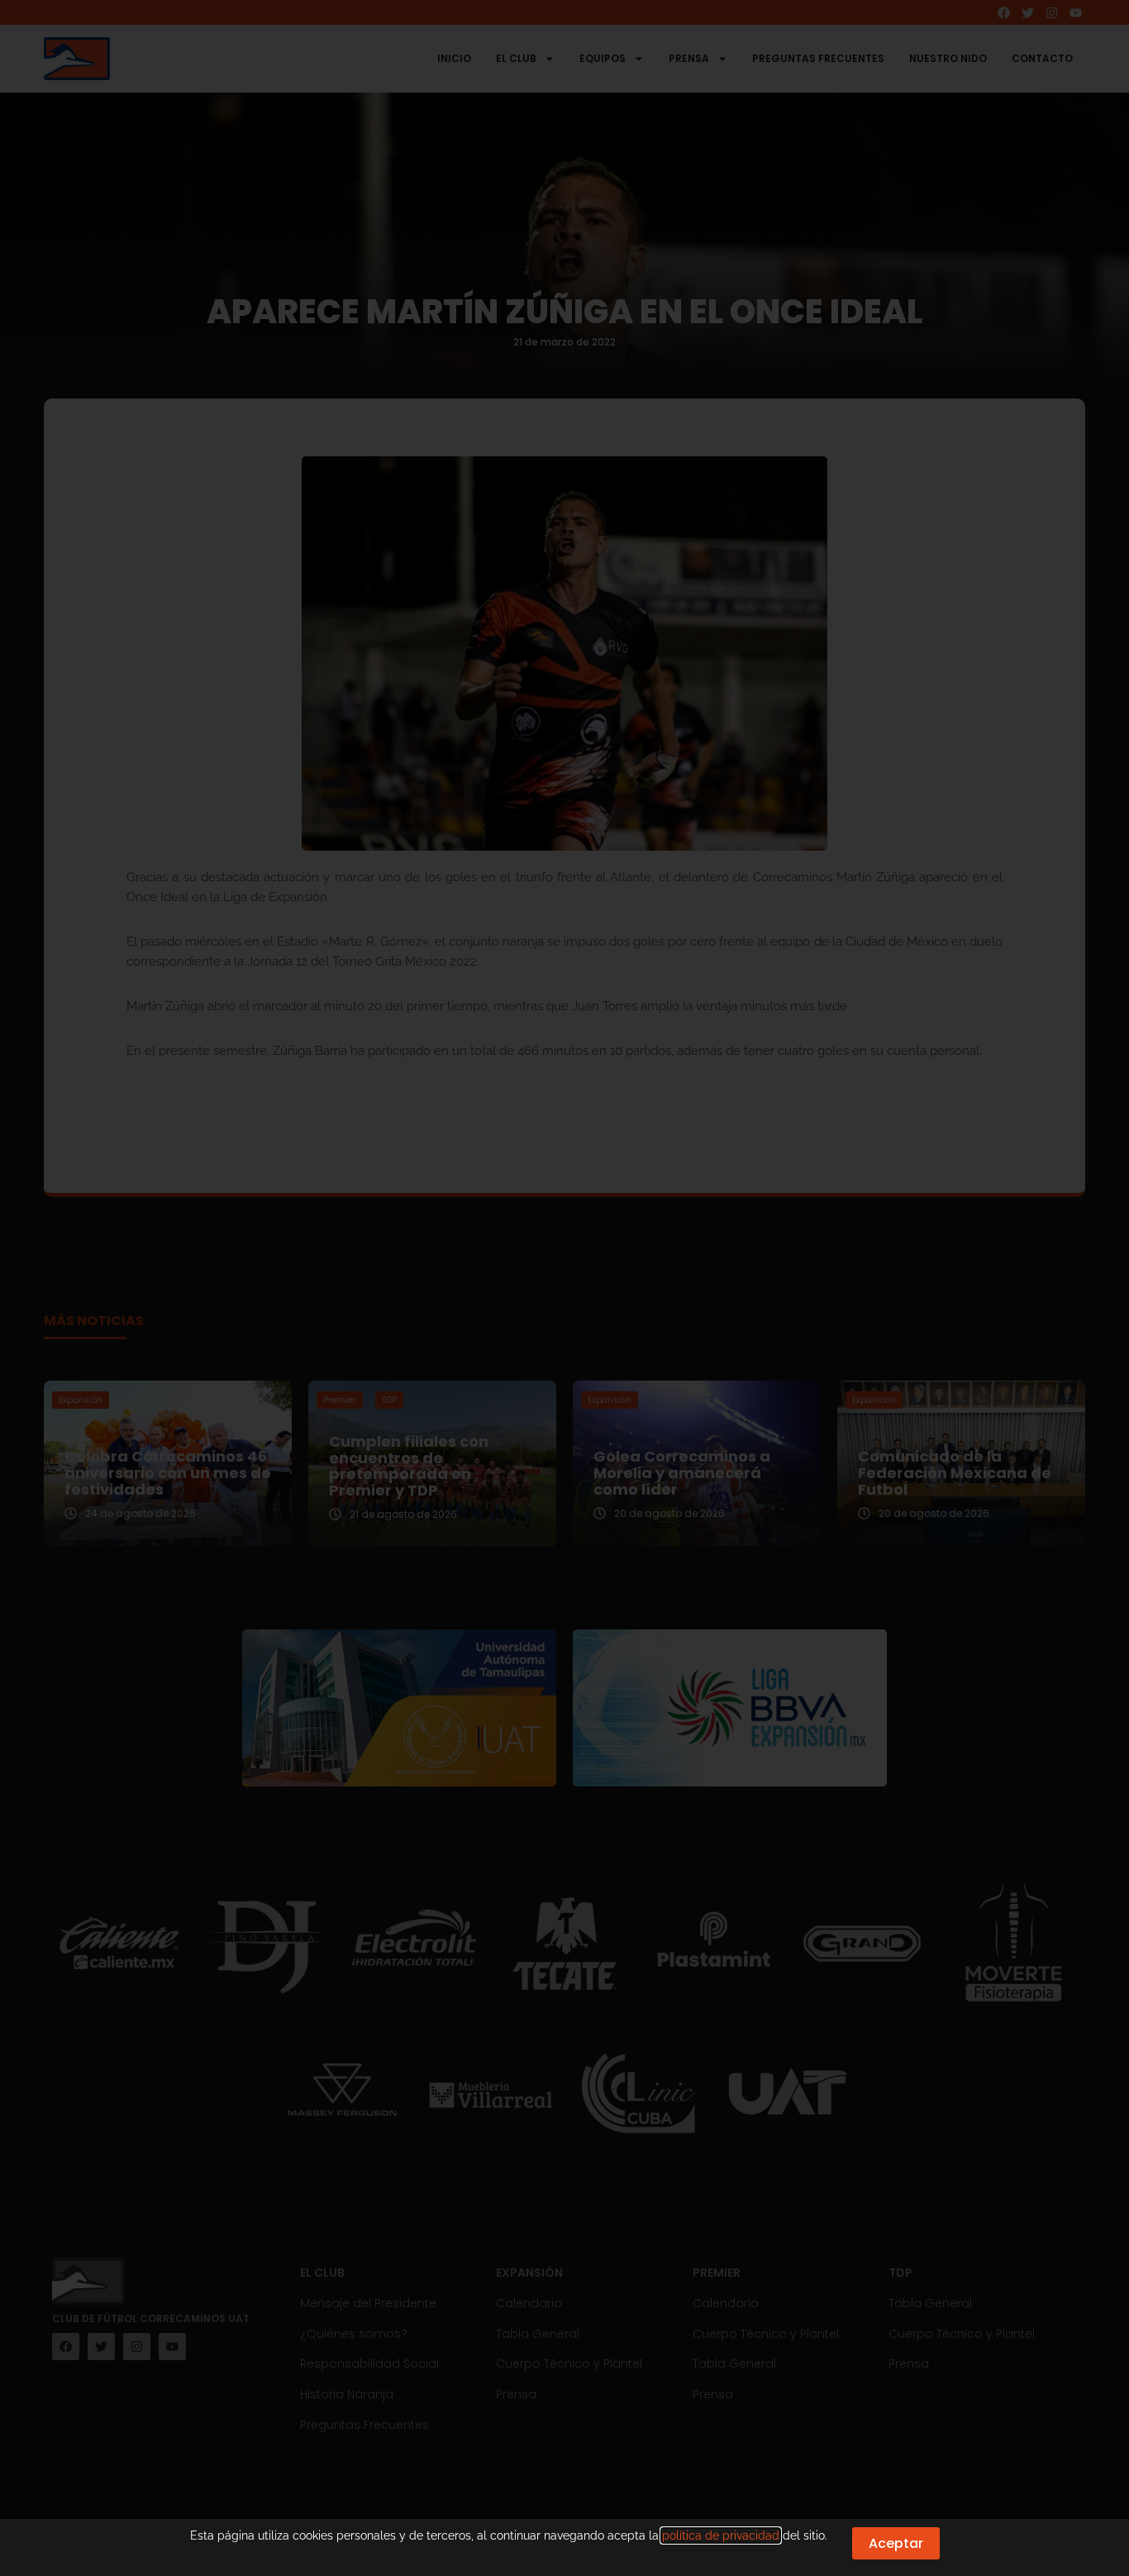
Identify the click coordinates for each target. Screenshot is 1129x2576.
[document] (564, 1288)
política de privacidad (721, 2535)
